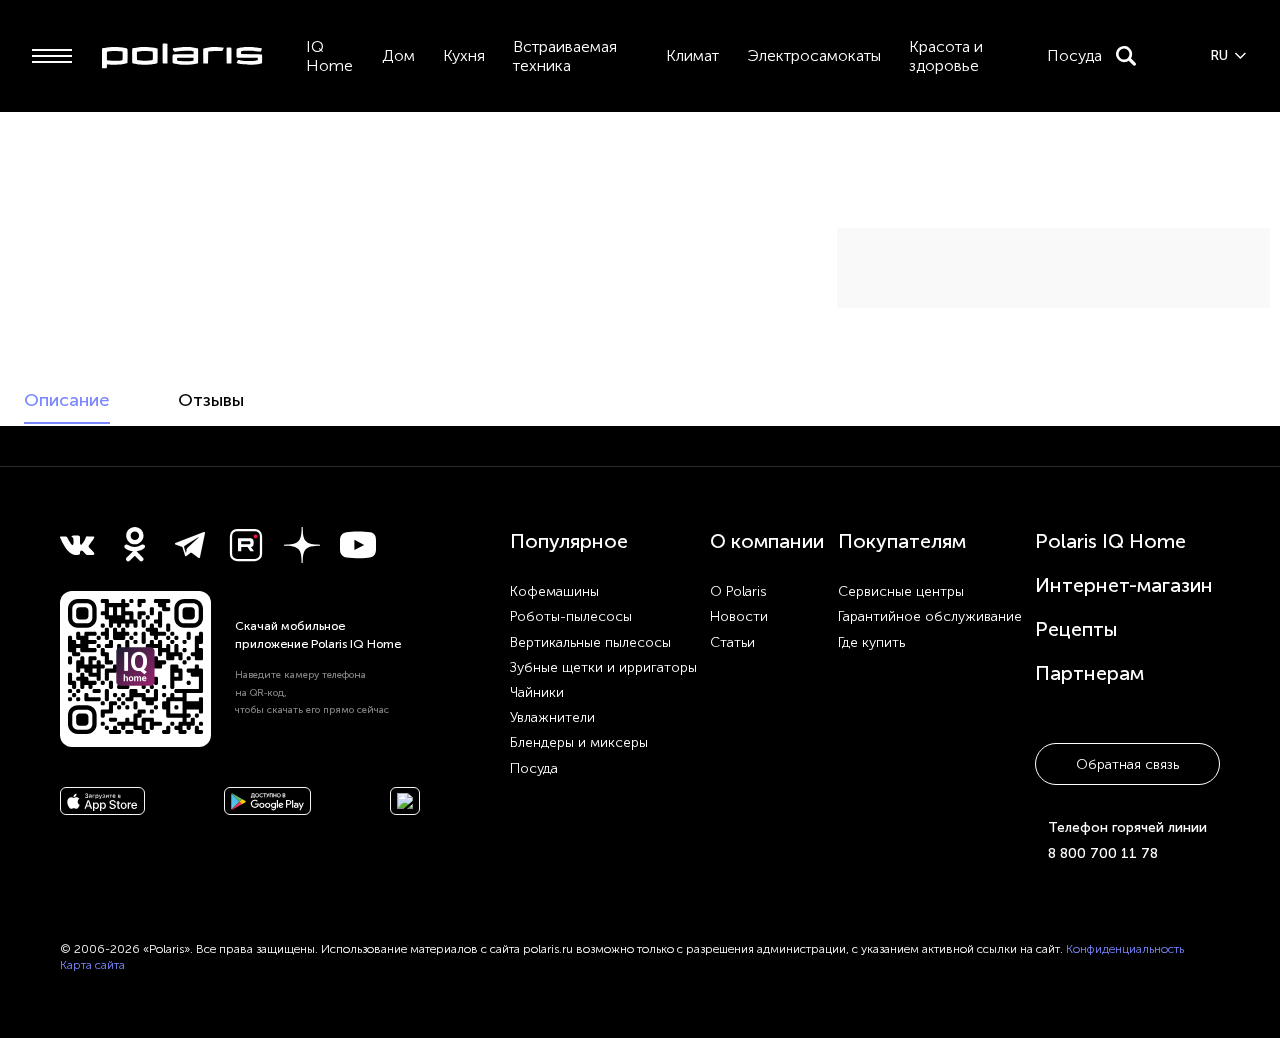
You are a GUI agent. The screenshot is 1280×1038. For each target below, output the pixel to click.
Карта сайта (92, 965)
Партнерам (1089, 673)
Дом (398, 55)
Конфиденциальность (1125, 949)
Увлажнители (552, 717)
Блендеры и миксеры (579, 742)
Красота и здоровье (946, 56)
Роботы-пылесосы (571, 616)
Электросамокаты (814, 55)
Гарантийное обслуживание (930, 616)
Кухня (464, 55)
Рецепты (1076, 629)
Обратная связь (1127, 764)
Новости (739, 616)
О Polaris (738, 591)
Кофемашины (554, 591)
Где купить (871, 642)
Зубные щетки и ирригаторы (603, 667)
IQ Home (329, 56)
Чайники (537, 692)
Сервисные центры (901, 591)
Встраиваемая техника (565, 56)
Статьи (732, 642)
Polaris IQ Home (1110, 541)
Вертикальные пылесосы (590, 642)
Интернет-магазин (1124, 585)
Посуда (1074, 55)
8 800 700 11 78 (1103, 853)
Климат (692, 55)
